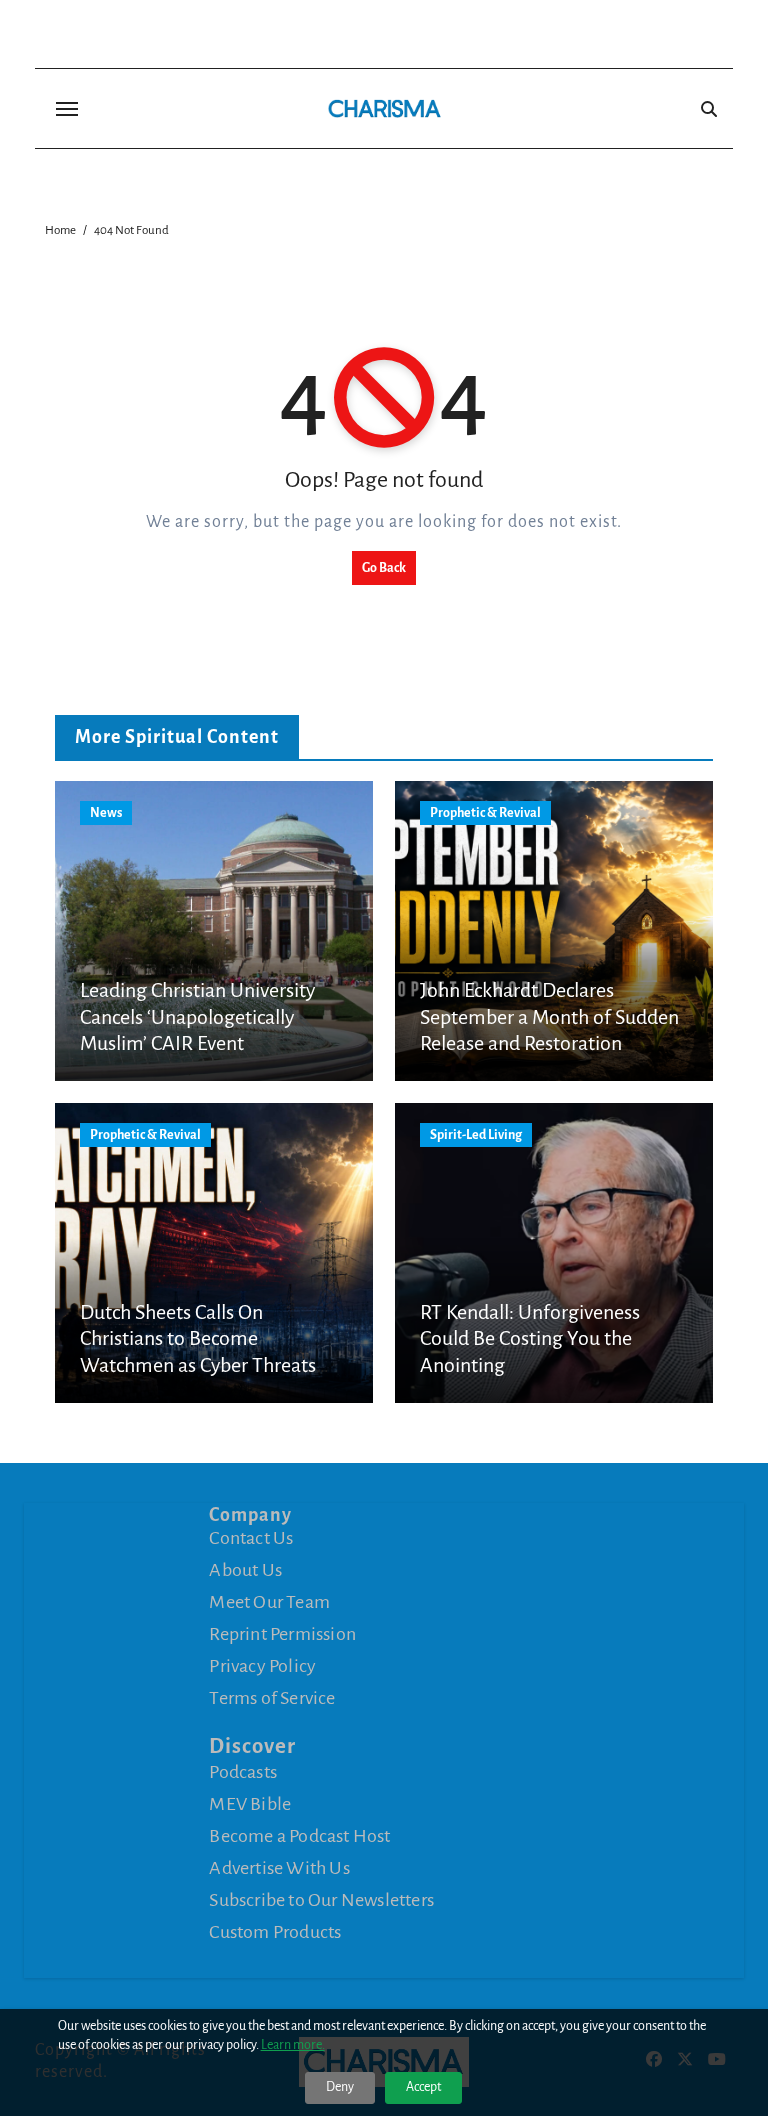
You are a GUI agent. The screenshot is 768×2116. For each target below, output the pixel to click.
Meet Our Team (269, 1602)
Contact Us (251, 1538)
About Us (245, 1570)
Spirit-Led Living (476, 1135)
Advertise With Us (279, 1868)
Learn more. (293, 2045)
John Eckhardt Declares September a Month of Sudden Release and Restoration (549, 1016)
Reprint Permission (282, 1634)
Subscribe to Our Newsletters (321, 1900)
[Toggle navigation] (67, 109)
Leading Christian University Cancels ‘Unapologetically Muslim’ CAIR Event (197, 1016)
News (106, 813)
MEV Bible (250, 1804)
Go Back (384, 568)
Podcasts (243, 1772)
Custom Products (275, 1932)
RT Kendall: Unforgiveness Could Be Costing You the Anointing (530, 1338)
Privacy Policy (262, 1666)
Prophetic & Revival (485, 813)
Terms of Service (272, 1698)
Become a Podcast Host (299, 1836)
